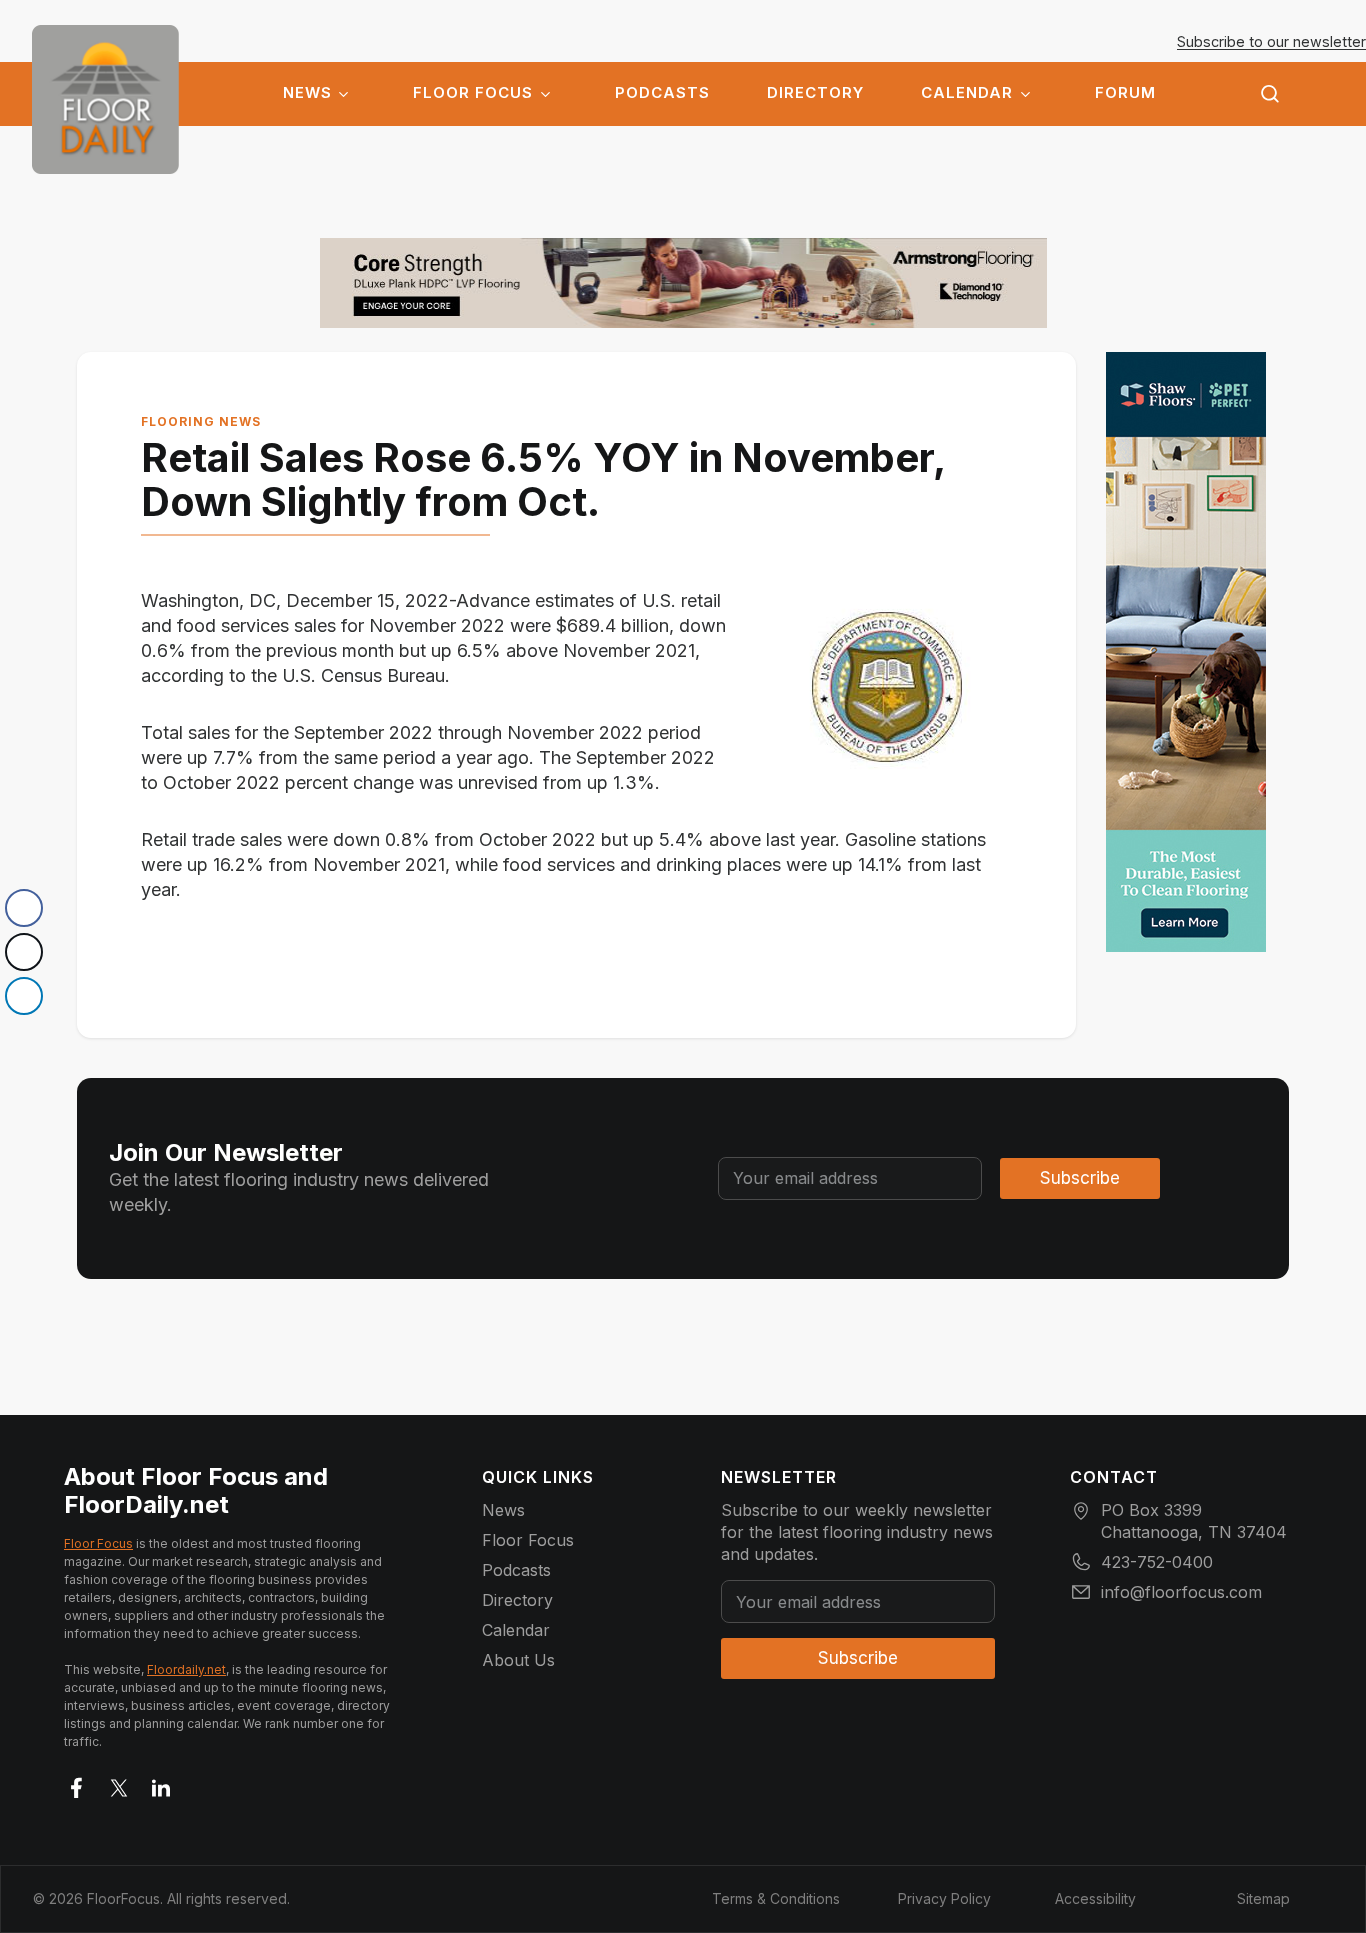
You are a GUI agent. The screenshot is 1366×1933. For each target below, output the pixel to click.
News (307, 93)
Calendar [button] (967, 93)
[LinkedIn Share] (24, 996)
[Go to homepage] (105, 99)
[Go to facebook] (77, 1784)
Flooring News (201, 421)
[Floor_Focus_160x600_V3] (683, 283)
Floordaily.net (186, 1669)
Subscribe (1080, 1178)
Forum (1125, 93)
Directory (815, 93)
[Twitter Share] (24, 952)
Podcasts (662, 93)
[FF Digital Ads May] (1186, 652)
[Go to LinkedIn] (161, 1784)
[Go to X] (119, 1784)
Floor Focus (473, 93)
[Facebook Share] (24, 908)
